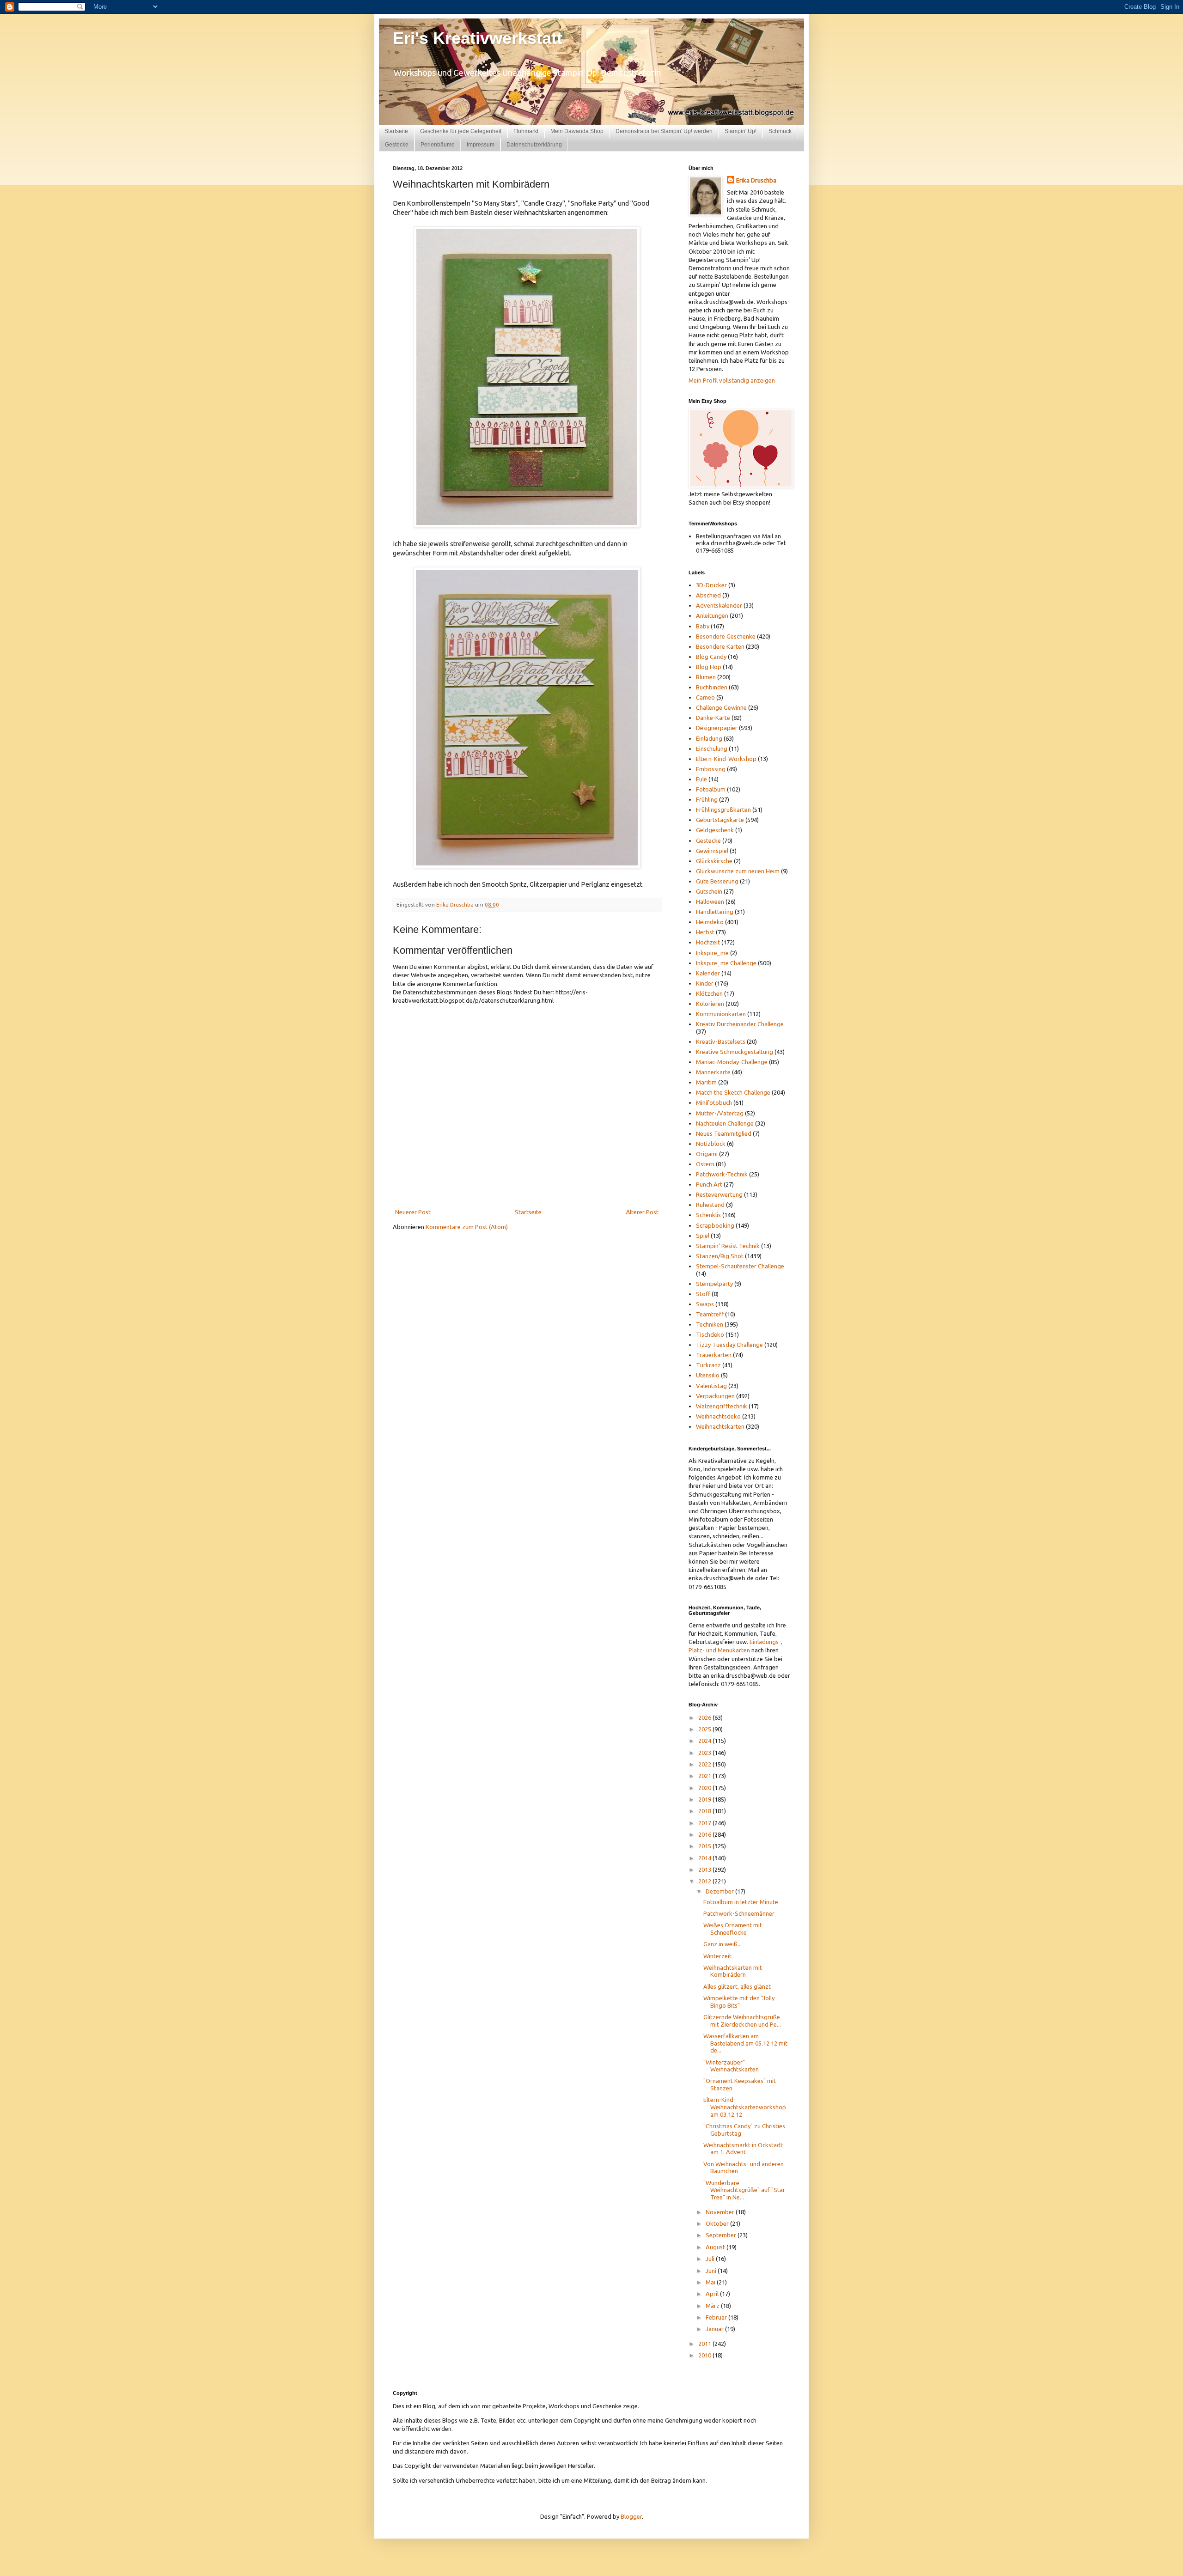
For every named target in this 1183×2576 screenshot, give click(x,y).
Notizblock (711, 1144)
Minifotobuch (714, 1102)
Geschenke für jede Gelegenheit (461, 131)
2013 (705, 1870)
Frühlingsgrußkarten (723, 810)
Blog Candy (711, 657)
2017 (705, 1823)
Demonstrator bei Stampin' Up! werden (664, 131)
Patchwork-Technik (722, 1174)
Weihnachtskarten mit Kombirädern (733, 1971)
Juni (712, 2271)
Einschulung (712, 749)
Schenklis (708, 1215)
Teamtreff (710, 1314)
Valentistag (711, 1386)
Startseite (396, 131)
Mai (711, 2282)
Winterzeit (717, 1956)
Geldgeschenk (715, 830)
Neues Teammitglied (724, 1133)
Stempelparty (714, 1284)
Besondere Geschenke (726, 636)
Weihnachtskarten (720, 1426)
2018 (705, 1811)
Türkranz (708, 1365)
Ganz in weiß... (723, 1944)
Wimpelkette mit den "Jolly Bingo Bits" (739, 2002)
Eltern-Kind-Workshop (726, 759)
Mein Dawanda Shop (577, 131)
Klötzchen (709, 993)
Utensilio (708, 1375)
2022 (705, 1764)
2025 (705, 1729)
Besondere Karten (720, 646)
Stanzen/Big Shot (720, 1256)
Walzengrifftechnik (722, 1406)
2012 (705, 1881)
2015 (705, 1846)
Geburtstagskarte (720, 820)
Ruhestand (710, 1205)
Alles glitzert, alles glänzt (737, 1986)
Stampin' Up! (741, 131)
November (721, 2212)
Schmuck (780, 131)
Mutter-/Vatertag (720, 1113)
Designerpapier (717, 728)
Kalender (708, 973)
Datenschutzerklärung (534, 145)
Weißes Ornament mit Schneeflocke (733, 1929)
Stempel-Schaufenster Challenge (740, 1266)
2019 (705, 1799)
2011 (705, 2344)
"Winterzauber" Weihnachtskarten (731, 2066)
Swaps (705, 1304)
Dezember (720, 1891)
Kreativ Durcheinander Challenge (740, 1024)
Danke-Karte (713, 718)
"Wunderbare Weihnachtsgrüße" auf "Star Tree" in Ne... (744, 2190)
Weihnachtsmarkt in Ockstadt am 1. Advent (743, 2149)
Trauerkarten (714, 1355)
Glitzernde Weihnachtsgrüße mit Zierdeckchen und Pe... (742, 2021)
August (716, 2247)
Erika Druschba (756, 180)
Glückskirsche (714, 861)
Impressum (481, 145)
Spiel (703, 1236)
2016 (705, 1834)
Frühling (707, 799)
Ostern (705, 1164)
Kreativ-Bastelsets (721, 1041)
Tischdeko (710, 1334)
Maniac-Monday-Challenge (732, 1062)
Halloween (710, 901)
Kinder (705, 983)
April (713, 2294)
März (713, 2306)
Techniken (710, 1324)
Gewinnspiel (712, 851)
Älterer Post (642, 1212)
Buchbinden (712, 687)
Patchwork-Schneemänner (739, 1913)
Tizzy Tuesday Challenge (729, 1345)
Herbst (705, 932)
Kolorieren (710, 1004)
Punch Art (709, 1184)
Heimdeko (710, 922)
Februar (717, 2317)
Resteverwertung (719, 1194)
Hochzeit (708, 942)
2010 (705, 2355)
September (722, 2235)
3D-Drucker (711, 585)
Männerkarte (713, 1072)
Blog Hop (709, 667)
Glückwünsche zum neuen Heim (738, 871)
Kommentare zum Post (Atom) (467, 1227)
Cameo (705, 697)
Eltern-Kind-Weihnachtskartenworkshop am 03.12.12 (745, 2107)
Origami (707, 1154)
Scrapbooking (715, 1225)
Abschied (708, 595)
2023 (705, 1753)
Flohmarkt (526, 131)
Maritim (706, 1082)
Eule (701, 779)
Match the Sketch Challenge (733, 1092)
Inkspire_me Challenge (726, 963)
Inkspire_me (712, 953)
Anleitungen (712, 615)
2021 (705, 1776)
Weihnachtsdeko (718, 1416)
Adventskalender (719, 605)
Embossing (711, 769)
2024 (705, 1741)
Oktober (718, 2223)
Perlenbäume (438, 145)
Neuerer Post (413, 1212)
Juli (711, 2259)
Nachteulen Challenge (725, 1123)
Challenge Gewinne (721, 707)
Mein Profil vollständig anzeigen (732, 380)
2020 (705, 1788)
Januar (715, 2329)
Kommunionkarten (721, 1014)
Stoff (703, 1294)
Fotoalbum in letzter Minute (741, 1902)
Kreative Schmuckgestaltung (735, 1052)
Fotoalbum (711, 789)
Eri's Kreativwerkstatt (478, 38)
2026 (705, 1717)
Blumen (706, 677)
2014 (705, 1858)
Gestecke (397, 145)
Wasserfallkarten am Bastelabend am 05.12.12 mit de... (745, 2043)
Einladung (709, 738)
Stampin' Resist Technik (728, 1246)
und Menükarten (728, 1650)
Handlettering (715, 912)
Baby (703, 626)
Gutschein (709, 891)
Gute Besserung (717, 881)
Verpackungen (715, 1396)
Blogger (631, 2516)
